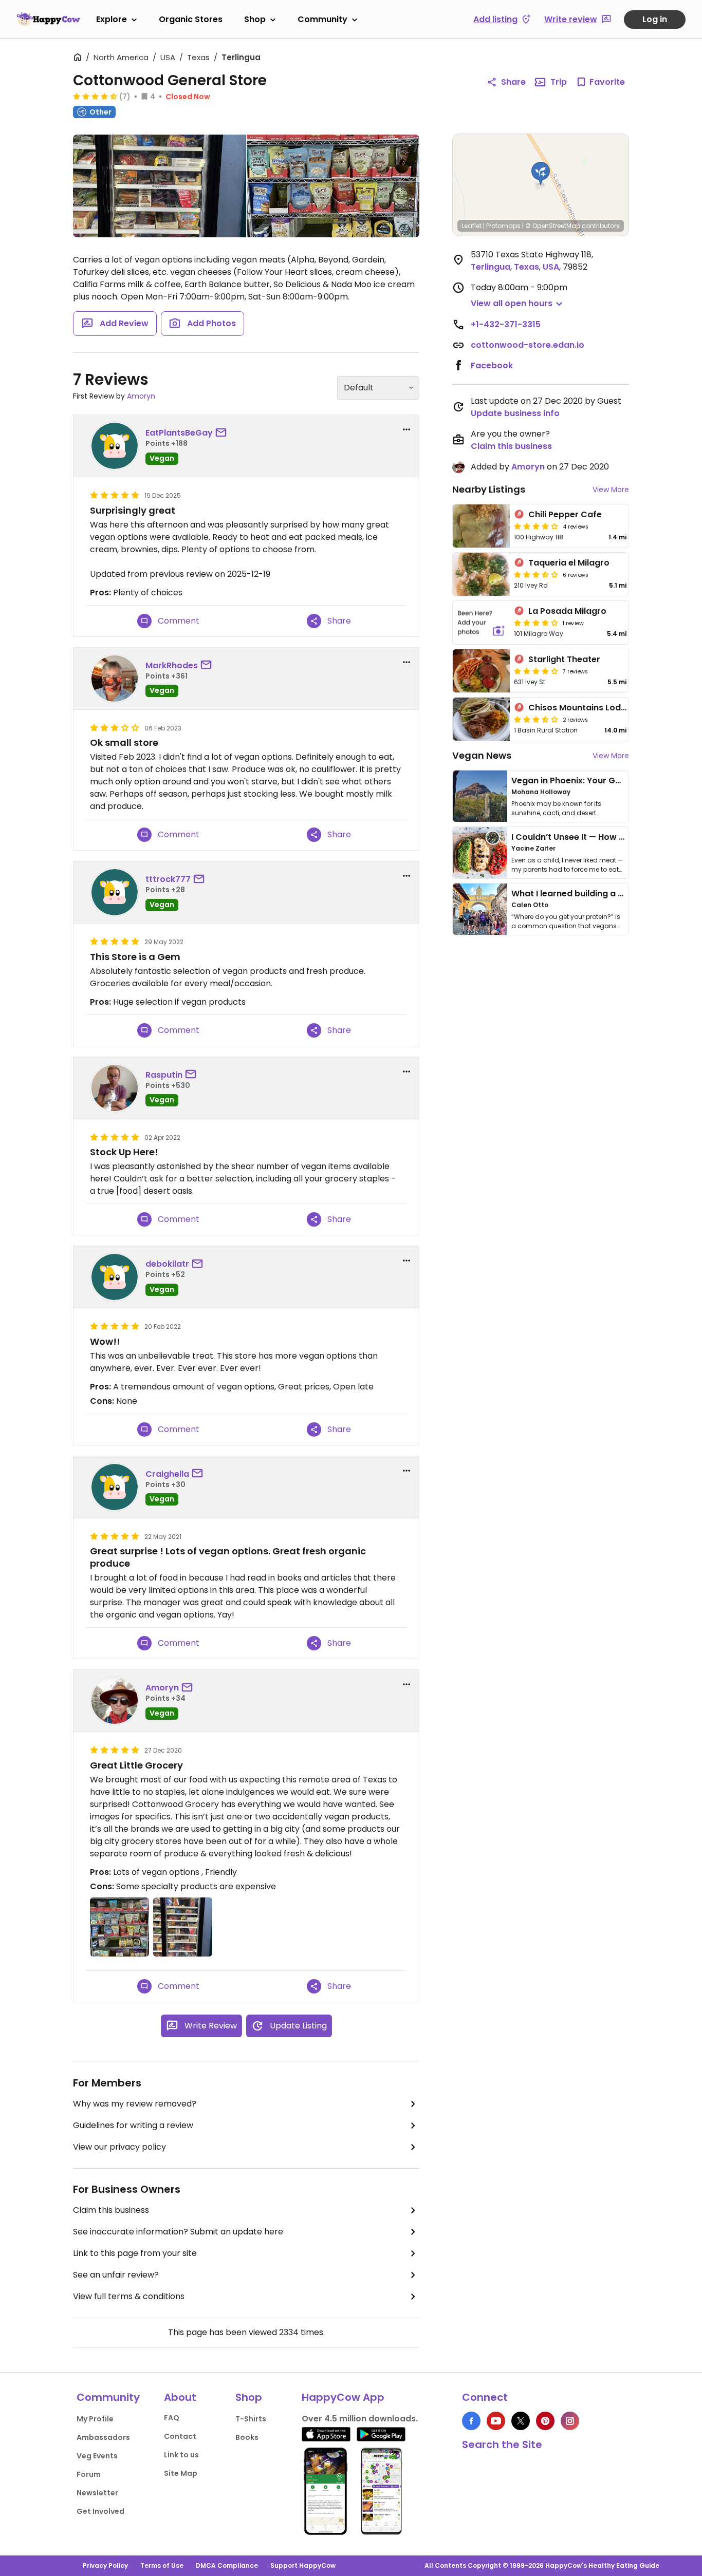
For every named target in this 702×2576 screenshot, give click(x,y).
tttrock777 (168, 879)
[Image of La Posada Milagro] (481, 623)
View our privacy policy (119, 2147)
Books (247, 2437)
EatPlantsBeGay (179, 433)
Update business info (515, 413)
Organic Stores (191, 19)
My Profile (95, 2419)
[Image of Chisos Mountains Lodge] (481, 719)
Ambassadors (103, 2437)
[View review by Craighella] (115, 1487)
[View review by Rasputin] (115, 1088)
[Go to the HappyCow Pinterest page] (545, 2421)
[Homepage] (48, 19)
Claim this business (111, 2210)
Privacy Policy (105, 2565)
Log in (655, 19)
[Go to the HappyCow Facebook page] (471, 2421)
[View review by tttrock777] (115, 892)
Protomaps (503, 226)
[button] (541, 174)
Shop (255, 19)
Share (513, 82)
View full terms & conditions (129, 2296)
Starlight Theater (564, 659)
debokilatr (167, 1264)
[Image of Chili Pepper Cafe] (481, 526)
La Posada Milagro (567, 611)
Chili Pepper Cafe (565, 514)
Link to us (181, 2455)
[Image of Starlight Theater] (481, 671)
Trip (559, 82)
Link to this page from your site (135, 2253)
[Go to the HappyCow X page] (521, 2421)
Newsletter (97, 2493)
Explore (112, 19)
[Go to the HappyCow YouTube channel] (496, 2421)
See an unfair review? (116, 2275)
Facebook (492, 365)
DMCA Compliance (227, 2565)
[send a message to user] (223, 433)
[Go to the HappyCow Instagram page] (570, 2421)
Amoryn (141, 396)
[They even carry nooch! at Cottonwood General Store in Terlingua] (333, 186)
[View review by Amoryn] (115, 1701)
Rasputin (164, 1075)
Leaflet (472, 226)
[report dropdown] (407, 429)
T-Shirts (251, 2419)
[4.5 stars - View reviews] (95, 96)
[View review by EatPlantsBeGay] (115, 446)
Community (322, 19)
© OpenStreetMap (553, 226)
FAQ (172, 2418)
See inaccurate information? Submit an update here (178, 2232)
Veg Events (97, 2456)
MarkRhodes (172, 665)
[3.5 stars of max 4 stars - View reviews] (536, 574)
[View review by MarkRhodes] (115, 679)
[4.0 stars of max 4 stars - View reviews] (536, 526)
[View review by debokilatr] (115, 1277)
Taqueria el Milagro (569, 563)
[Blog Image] (480, 796)
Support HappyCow (303, 2565)
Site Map (181, 2473)
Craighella (167, 1474)
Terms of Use (162, 2565)
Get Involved (100, 2511)
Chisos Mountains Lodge (580, 708)
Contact (180, 2436)
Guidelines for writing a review (133, 2125)
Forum (89, 2474)
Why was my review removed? (135, 2104)
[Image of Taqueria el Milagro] (481, 574)
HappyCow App (343, 2397)
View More (611, 490)
